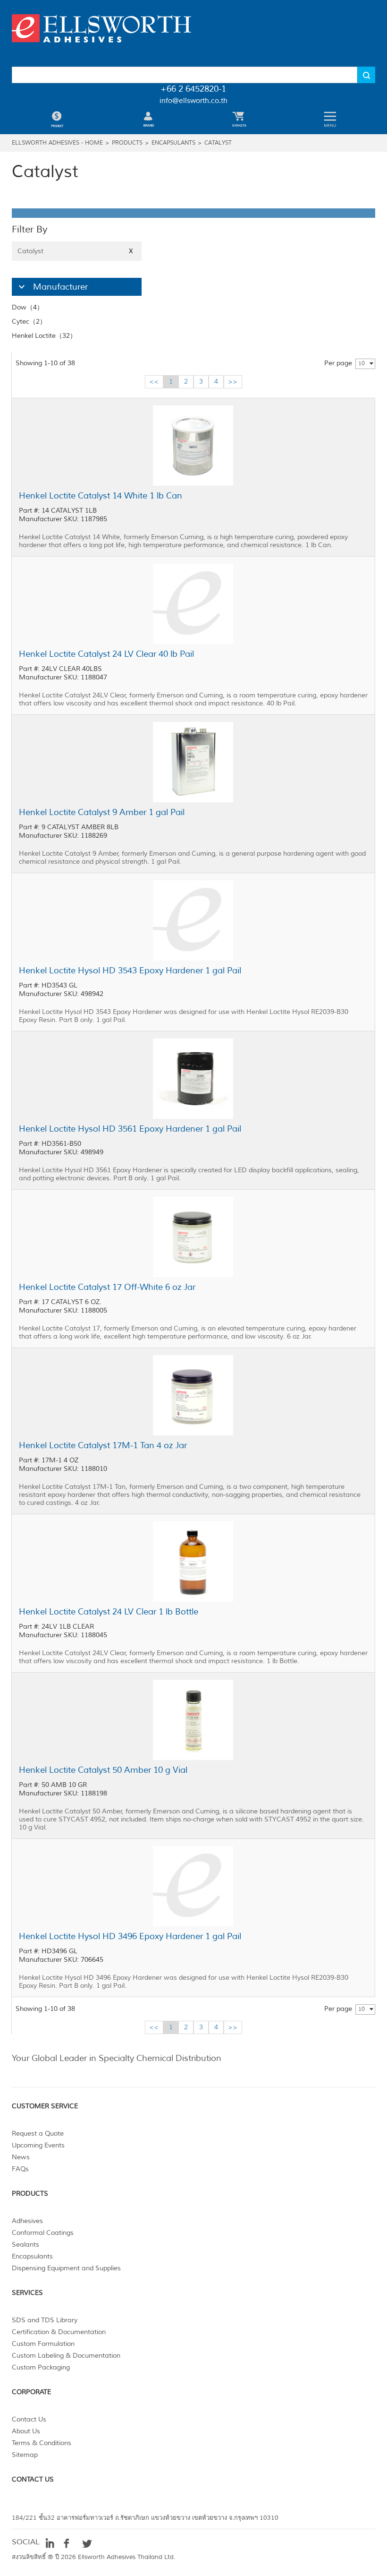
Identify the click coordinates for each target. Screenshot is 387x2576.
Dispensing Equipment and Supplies (66, 2268)
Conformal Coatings (43, 2233)
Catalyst (218, 143)
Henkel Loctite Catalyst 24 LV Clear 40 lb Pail (106, 654)
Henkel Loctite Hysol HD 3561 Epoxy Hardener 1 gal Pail (130, 1129)
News (21, 2157)
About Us (26, 2431)
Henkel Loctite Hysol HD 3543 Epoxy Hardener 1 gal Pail (130, 970)
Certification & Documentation (59, 2332)
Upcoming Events (38, 2145)
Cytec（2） (29, 322)
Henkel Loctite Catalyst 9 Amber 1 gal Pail (102, 812)
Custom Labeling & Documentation (66, 2356)
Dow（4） (28, 307)
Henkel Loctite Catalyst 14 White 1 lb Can (101, 496)
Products (127, 143)
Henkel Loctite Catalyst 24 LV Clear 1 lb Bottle (109, 1612)
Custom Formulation (43, 2344)
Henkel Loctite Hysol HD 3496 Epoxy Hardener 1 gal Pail (130, 1936)
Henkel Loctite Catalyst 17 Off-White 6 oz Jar (107, 1287)
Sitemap (25, 2455)
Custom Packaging (41, 2367)
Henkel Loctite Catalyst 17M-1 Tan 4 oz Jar (103, 1445)
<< (154, 382)
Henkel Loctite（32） (44, 336)
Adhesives (27, 2221)
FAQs (20, 2169)
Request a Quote (38, 2134)
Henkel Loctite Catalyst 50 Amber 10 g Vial (103, 1770)
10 (362, 364)
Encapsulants (173, 143)
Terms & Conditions (42, 2443)
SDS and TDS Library (45, 2320)
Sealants (25, 2245)
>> (233, 382)
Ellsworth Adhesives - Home (57, 143)
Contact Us (29, 2419)
